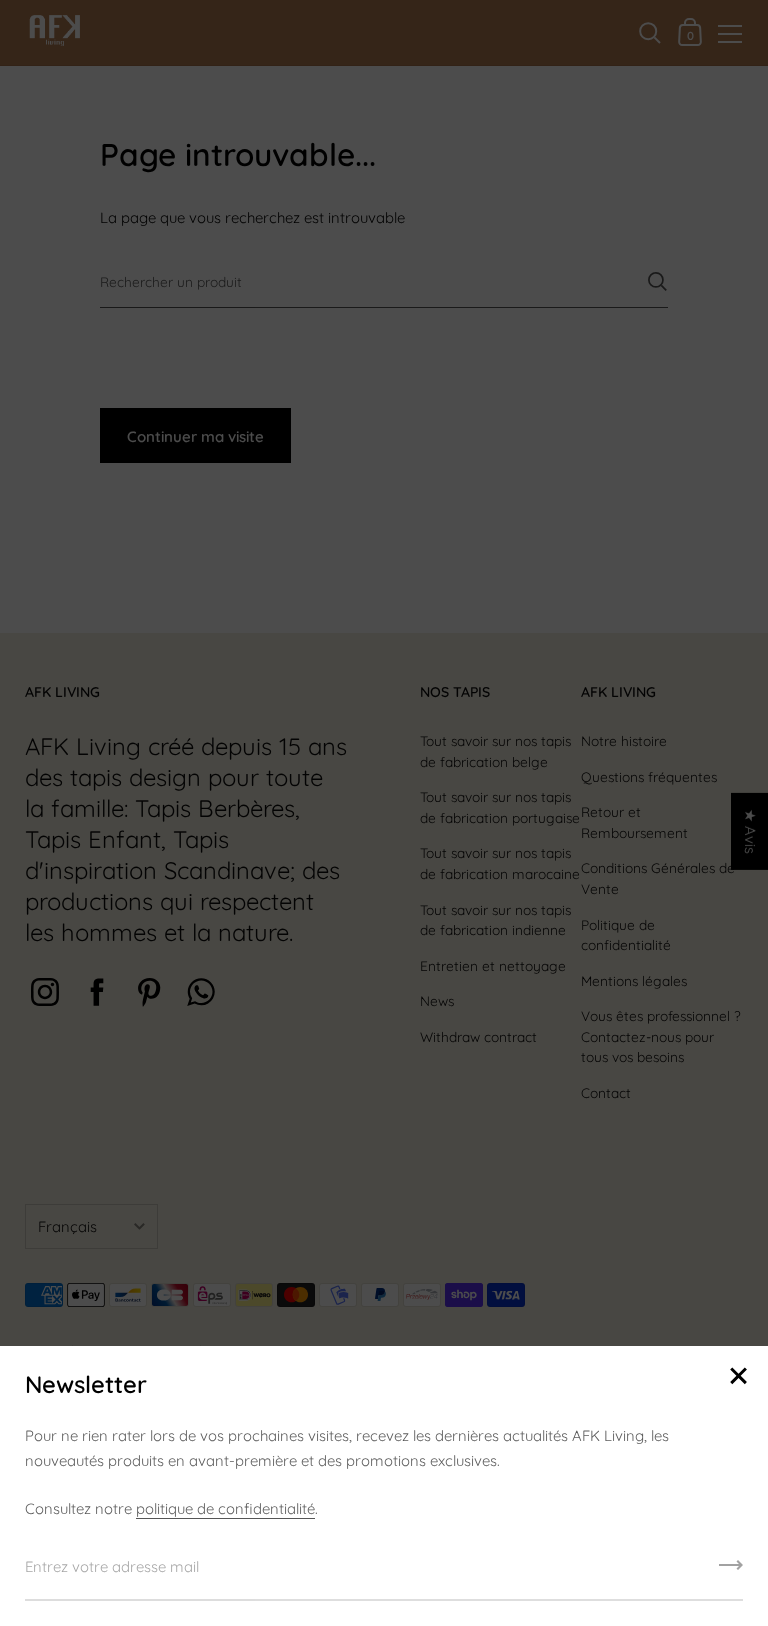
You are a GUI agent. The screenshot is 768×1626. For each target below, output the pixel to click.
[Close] (738, 1377)
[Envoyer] (731, 1572)
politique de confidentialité (225, 1508)
